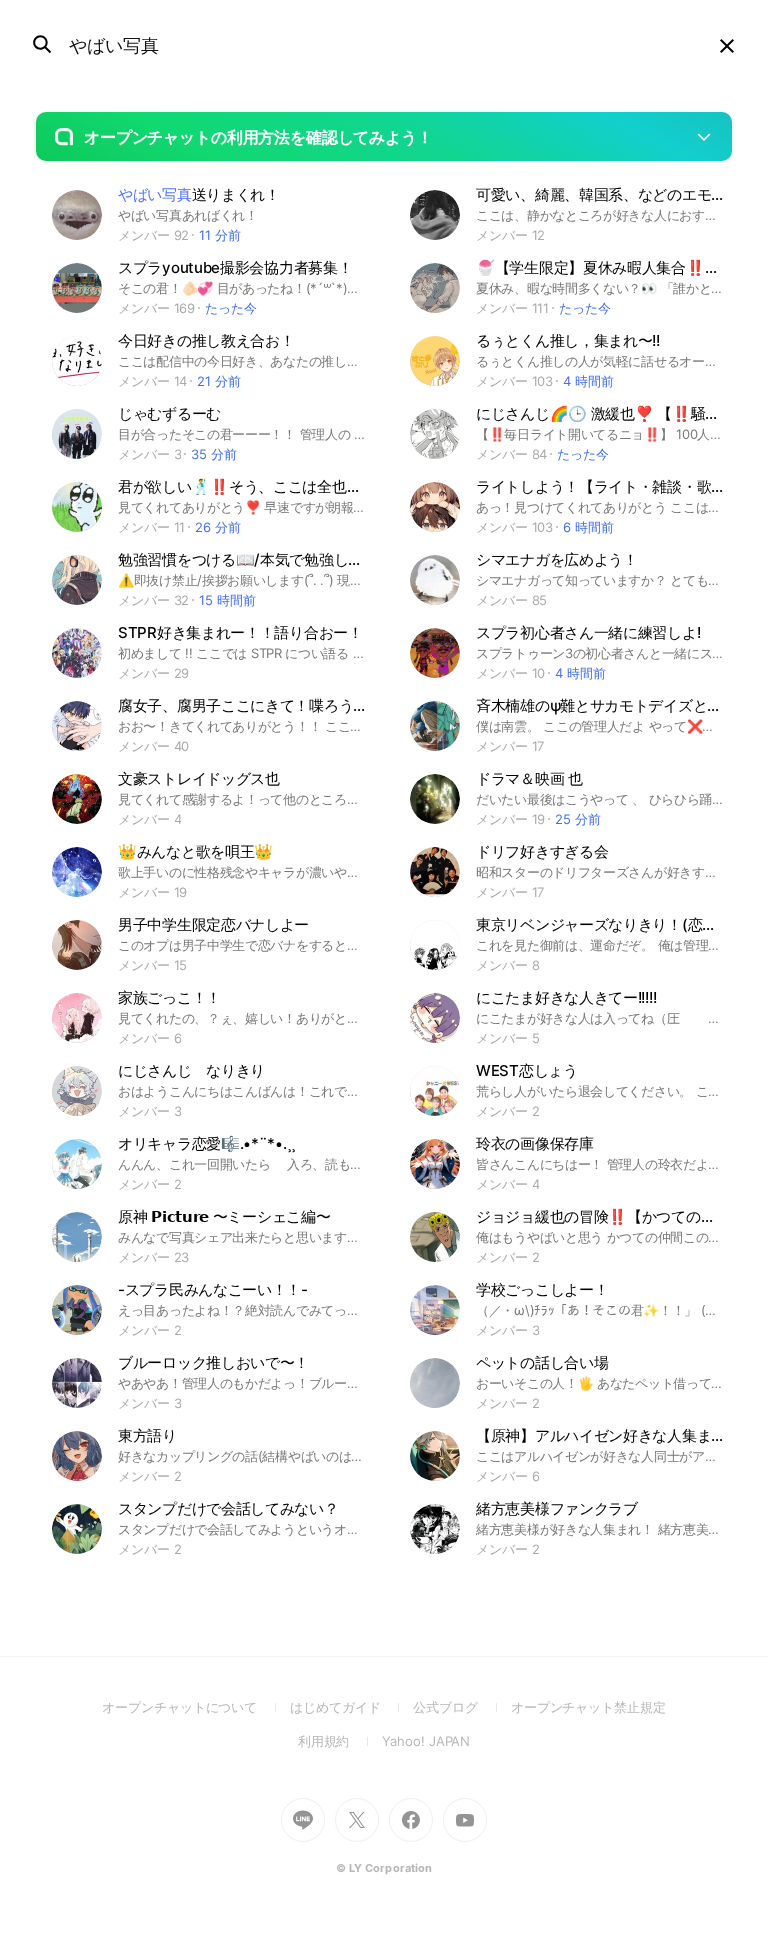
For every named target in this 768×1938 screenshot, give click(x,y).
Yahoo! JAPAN (426, 1741)
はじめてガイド (351, 1707)
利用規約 (340, 1741)
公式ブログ (461, 1707)
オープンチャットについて (196, 1707)
